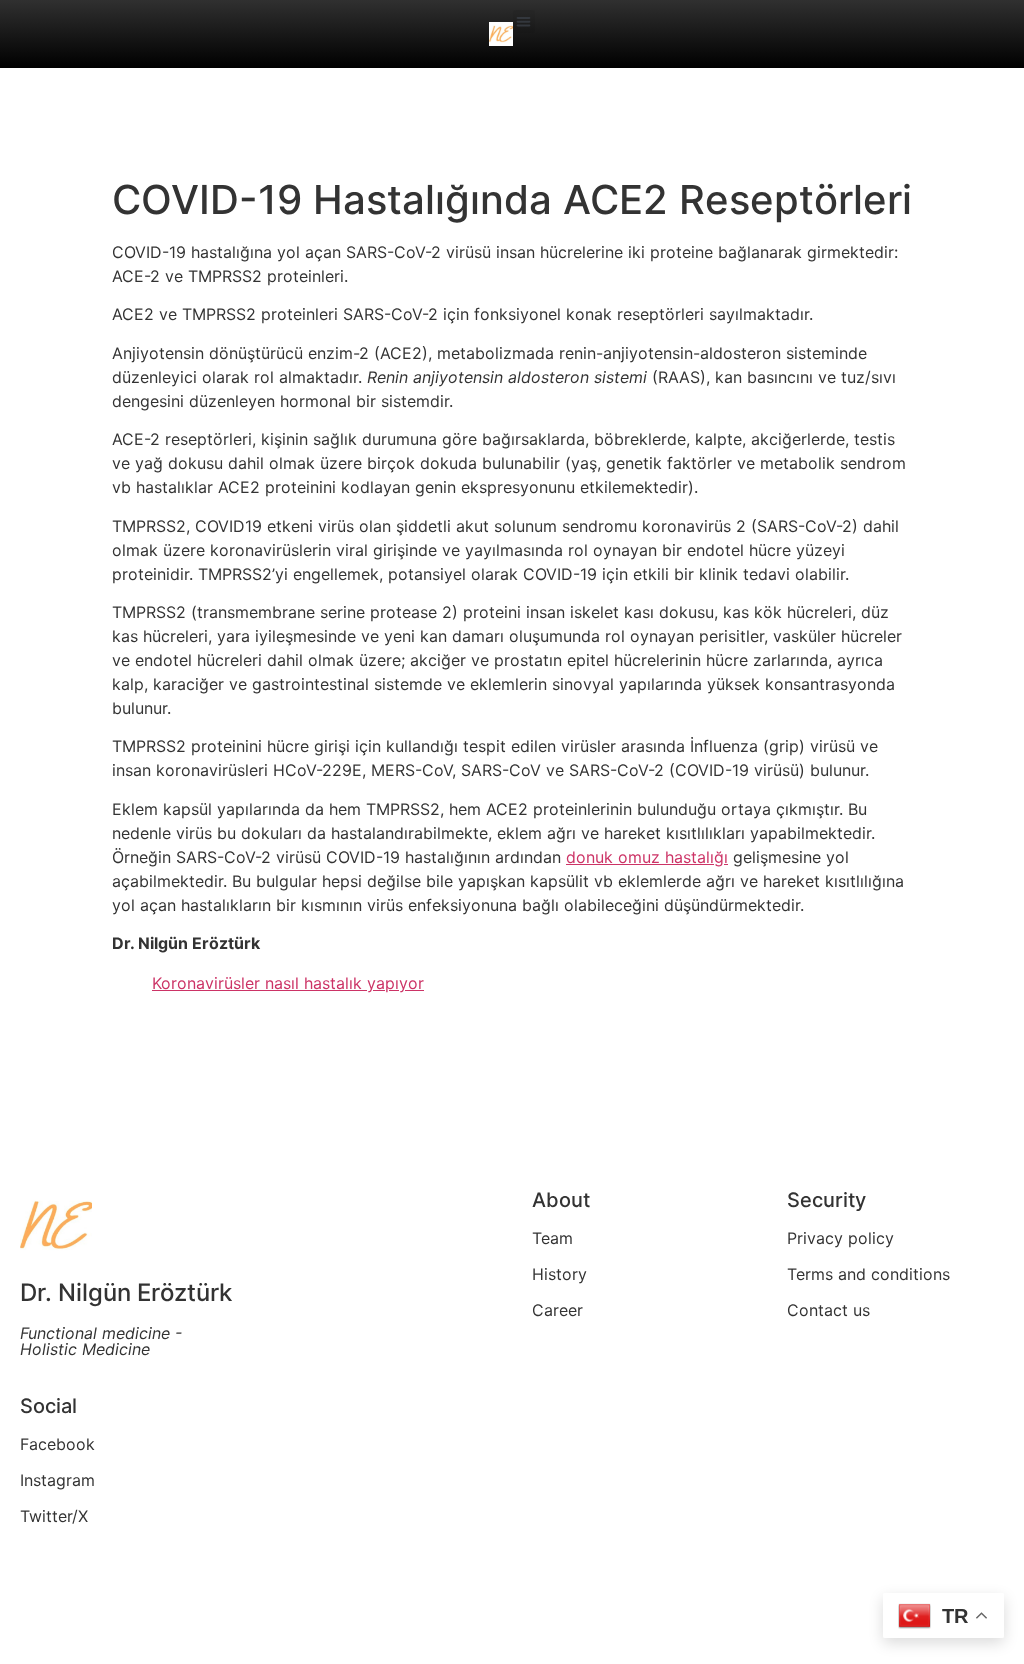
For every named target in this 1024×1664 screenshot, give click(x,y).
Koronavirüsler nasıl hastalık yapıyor (288, 983)
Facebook (57, 1444)
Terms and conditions (868, 1274)
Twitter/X (54, 1516)
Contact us (828, 1310)
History (559, 1274)
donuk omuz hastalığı (647, 857)
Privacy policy (840, 1238)
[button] (524, 21)
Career (557, 1310)
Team (552, 1238)
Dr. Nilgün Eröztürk (126, 1292)
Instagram (57, 1480)
